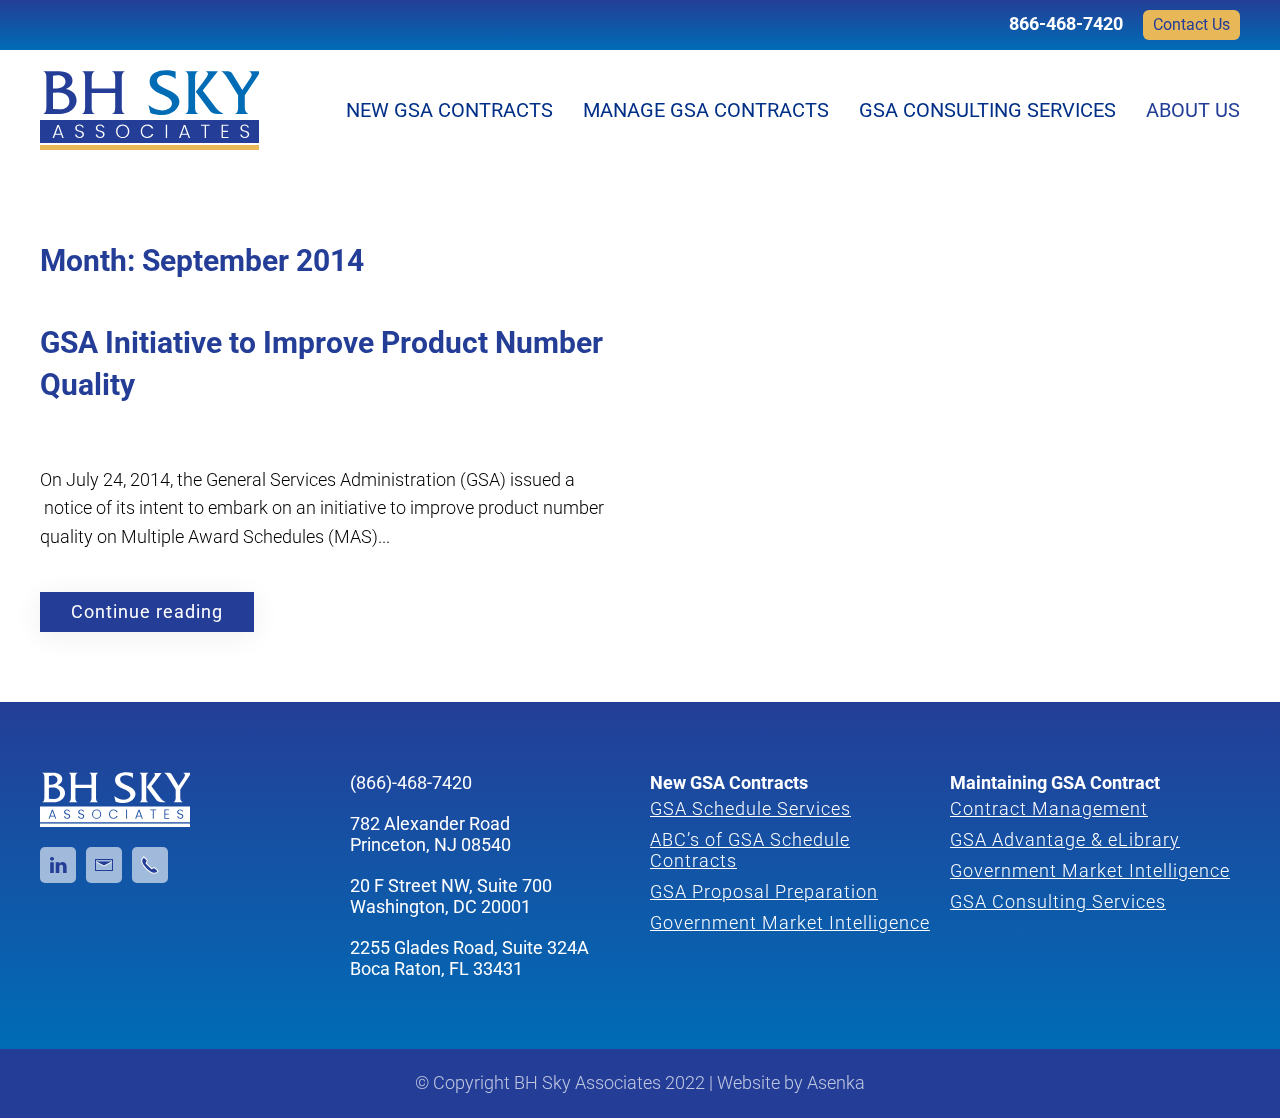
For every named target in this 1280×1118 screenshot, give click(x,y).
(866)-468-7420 (411, 782)
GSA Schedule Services (750, 808)
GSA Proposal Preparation (764, 891)
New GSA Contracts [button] (449, 110)
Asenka (836, 1082)
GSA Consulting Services (987, 110)
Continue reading (147, 611)
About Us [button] (1193, 110)
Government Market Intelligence (790, 922)
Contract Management (1049, 808)
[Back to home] (149, 110)
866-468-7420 (1066, 23)
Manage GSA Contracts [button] (706, 110)
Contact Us (1191, 24)
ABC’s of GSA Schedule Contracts (750, 850)
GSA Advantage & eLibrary (1065, 839)
